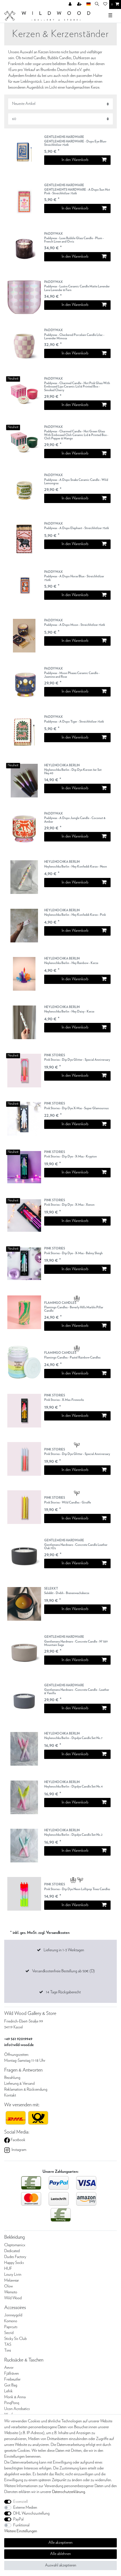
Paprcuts (11, 2327)
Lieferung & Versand (19, 2084)
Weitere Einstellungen (21, 2531)
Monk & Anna (15, 2397)
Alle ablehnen (60, 2554)
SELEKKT (67, 1591)
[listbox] (24, 152)
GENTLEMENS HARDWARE (76, 141)
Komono (11, 2321)
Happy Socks (14, 2263)
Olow (9, 2286)
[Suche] (97, 4)
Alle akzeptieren (60, 2543)
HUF (8, 2269)
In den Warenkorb (75, 160)
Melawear (12, 2280)
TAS (8, 2345)
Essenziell (21, 2502)
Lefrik (8, 2391)
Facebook (18, 2140)
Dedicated (12, 2251)
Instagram (18, 2150)
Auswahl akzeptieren (61, 2565)
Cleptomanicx (15, 2245)
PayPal (18, 2519)
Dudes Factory (15, 2257)
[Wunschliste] (105, 4)
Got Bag (11, 2385)
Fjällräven (12, 2374)
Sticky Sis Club (15, 2339)
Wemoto (11, 2292)
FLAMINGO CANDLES (74, 1307)
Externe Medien (25, 2508)
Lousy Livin (13, 2275)
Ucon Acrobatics (17, 2409)
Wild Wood (13, 2298)
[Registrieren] (80, 4)
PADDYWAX (74, 238)
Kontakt (10, 2095)
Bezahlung (12, 2078)
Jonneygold (13, 2315)
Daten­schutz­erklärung (69, 2492)
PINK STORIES (77, 1058)
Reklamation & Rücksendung (26, 2090)
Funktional (21, 2525)
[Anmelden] (71, 4)
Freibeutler (12, 2379)
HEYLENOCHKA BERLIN (73, 769)
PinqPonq (12, 2403)
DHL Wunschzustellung (31, 2513)
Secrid (9, 2333)
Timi (8, 2351)
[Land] (88, 4)
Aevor (9, 2368)
